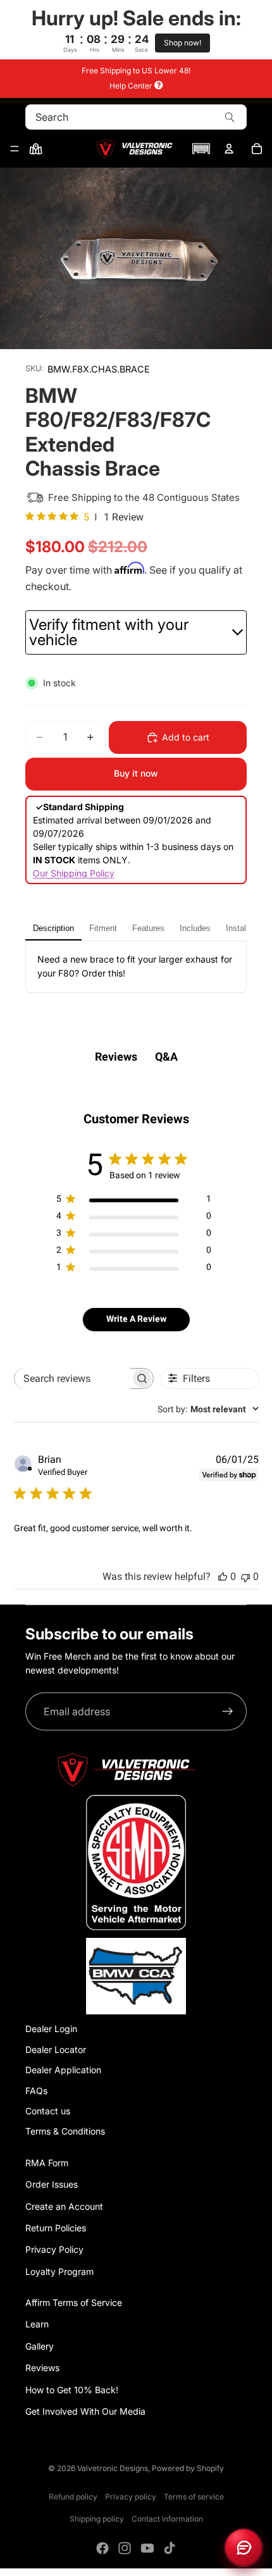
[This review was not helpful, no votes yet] (245, 1576)
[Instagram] (125, 2548)
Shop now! (182, 43)
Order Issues (52, 2184)
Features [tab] (148, 928)
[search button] (230, 117)
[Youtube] (147, 2548)
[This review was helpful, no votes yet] (223, 1576)
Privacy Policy (54, 2249)
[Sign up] (228, 1711)
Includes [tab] (195, 928)
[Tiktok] (170, 2548)
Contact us (48, 2111)
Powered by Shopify (188, 2468)
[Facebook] (102, 2548)
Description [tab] (53, 928)
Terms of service (194, 2497)
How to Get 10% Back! (72, 2390)
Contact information (167, 2519)
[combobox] (208, 1409)
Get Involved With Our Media (85, 2411)
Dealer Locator (56, 2049)
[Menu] (15, 149)
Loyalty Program (59, 2271)
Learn (37, 2324)
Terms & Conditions (65, 2131)
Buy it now (136, 773)
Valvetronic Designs (113, 2468)
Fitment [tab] (103, 928)
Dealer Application (63, 2070)
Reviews (42, 2368)
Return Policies (56, 2228)
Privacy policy (131, 2497)
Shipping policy (97, 2519)
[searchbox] (72, 1378)
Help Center (132, 86)
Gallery (40, 2346)
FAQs (36, 2091)
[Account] (229, 149)
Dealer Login (51, 2029)
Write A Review (136, 1319)
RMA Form (47, 2163)
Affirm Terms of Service (74, 2302)
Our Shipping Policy (74, 873)
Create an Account (64, 2206)
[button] (201, 149)
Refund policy (73, 2497)
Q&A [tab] (166, 1057)
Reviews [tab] (116, 1057)
